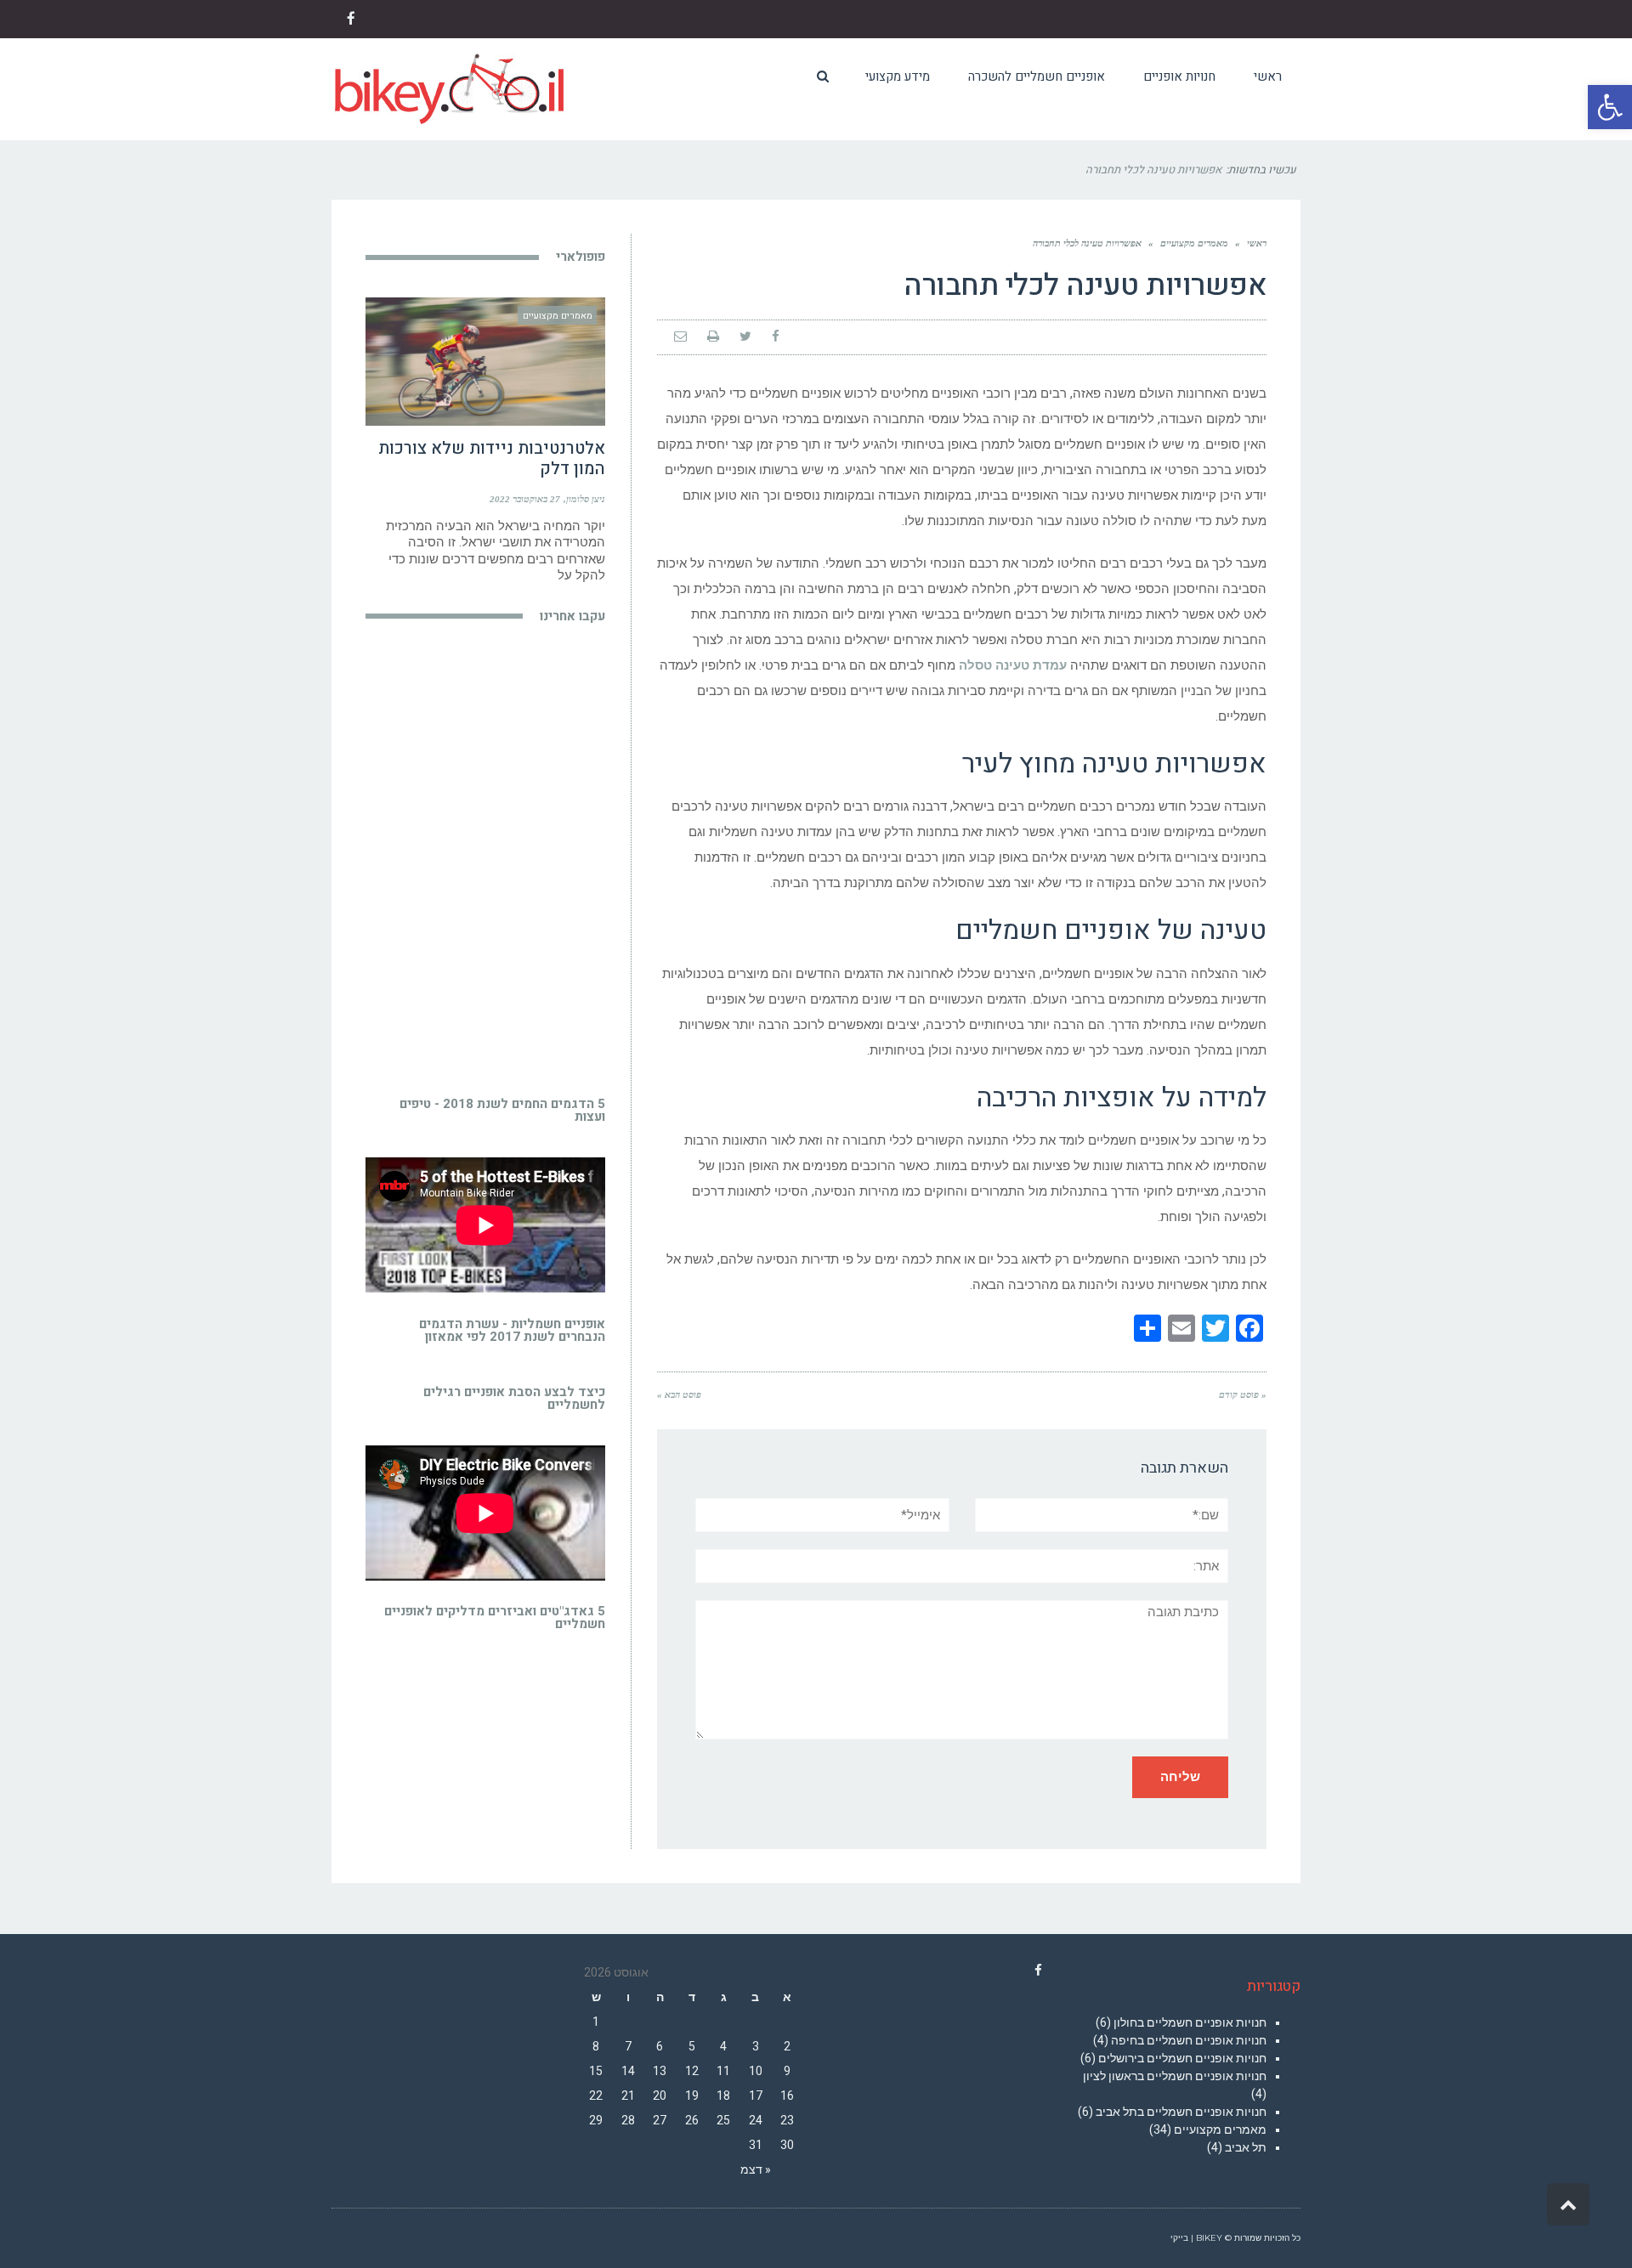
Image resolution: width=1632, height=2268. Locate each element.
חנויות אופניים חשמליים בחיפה (1189, 2040)
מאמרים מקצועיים (1194, 243)
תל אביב (1246, 2147)
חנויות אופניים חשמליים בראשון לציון (1175, 2076)
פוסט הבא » (679, 1394)
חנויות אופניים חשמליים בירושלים (1182, 2058)
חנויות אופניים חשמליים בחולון (1190, 2022)
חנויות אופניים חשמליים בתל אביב (1181, 2112)
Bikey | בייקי (1196, 2238)
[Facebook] (1039, 1971)
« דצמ (756, 2169)
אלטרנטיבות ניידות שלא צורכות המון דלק (492, 458)
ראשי (1257, 243)
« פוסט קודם (1243, 1394)
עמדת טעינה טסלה (1013, 665)
